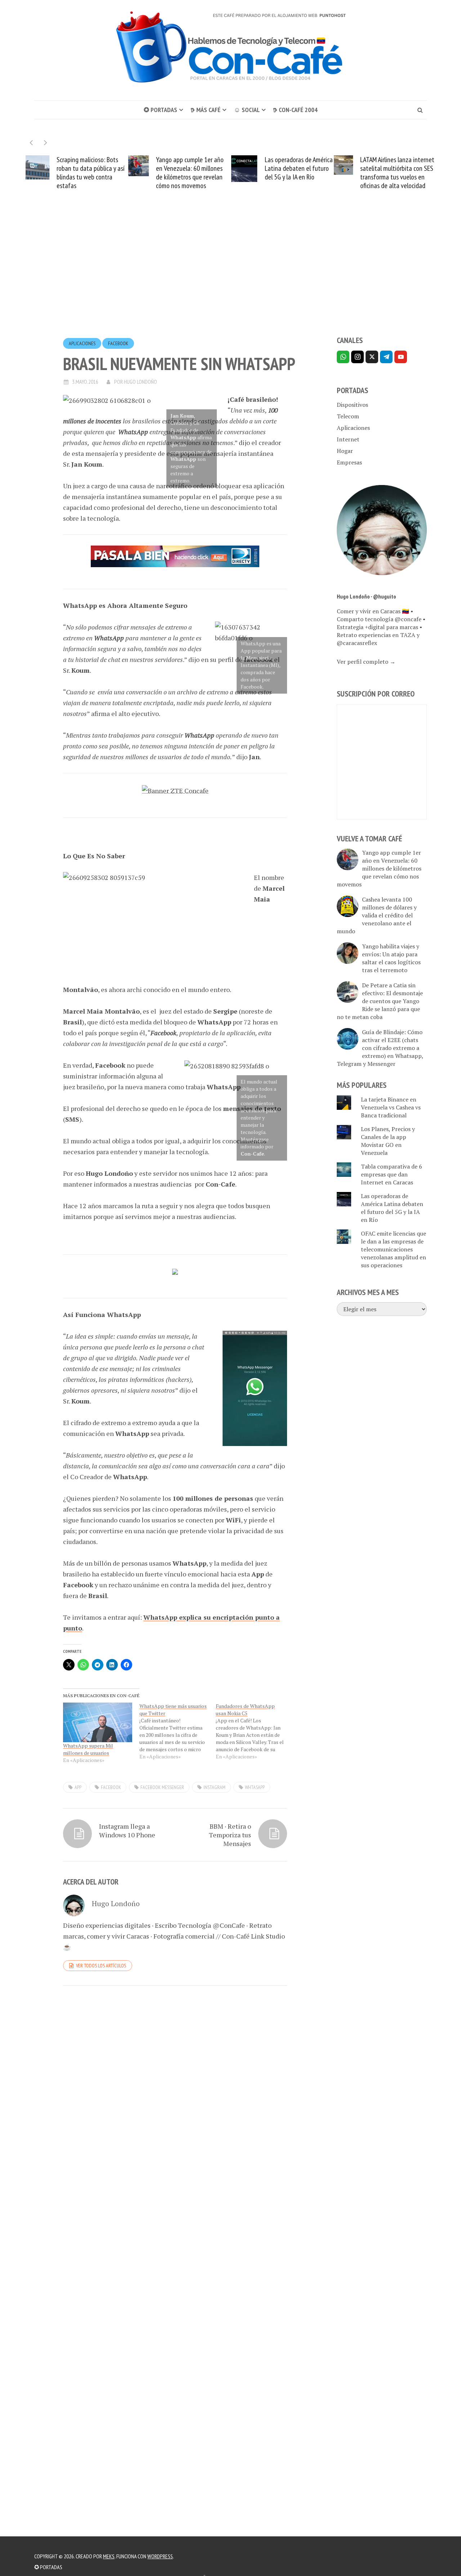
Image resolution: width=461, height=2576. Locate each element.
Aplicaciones (82, 343)
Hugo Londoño (140, 382)
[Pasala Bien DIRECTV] (175, 556)
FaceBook (118, 343)
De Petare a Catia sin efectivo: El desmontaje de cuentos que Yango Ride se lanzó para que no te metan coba (380, 1001)
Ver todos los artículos (101, 1966)
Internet (348, 439)
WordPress (160, 2556)
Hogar (345, 451)
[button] (46, 143)
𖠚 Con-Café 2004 (295, 110)
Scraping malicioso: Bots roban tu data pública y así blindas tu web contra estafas (68, 173)
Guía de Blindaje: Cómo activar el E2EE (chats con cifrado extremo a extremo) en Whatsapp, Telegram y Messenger (380, 1048)
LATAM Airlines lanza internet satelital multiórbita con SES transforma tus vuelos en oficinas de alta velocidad (375, 173)
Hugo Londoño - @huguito (366, 596)
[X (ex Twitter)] (372, 357)
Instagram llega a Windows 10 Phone (127, 1830)
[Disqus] (175, 2090)
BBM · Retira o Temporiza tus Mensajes (230, 1835)
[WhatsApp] (343, 357)
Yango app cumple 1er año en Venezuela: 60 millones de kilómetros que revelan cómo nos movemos (167, 173)
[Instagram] (357, 357)
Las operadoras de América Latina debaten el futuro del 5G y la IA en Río (276, 168)
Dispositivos (352, 405)
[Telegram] (386, 357)
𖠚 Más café (205, 110)
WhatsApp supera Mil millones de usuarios (88, 1749)
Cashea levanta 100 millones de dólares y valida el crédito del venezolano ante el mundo (377, 915)
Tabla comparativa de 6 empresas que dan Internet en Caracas (391, 1174)
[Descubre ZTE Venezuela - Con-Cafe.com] (175, 789)
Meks (109, 2556)
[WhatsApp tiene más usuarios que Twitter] (178, 1731)
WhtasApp (255, 1787)
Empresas (349, 462)
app (78, 1787)
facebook (111, 1787)
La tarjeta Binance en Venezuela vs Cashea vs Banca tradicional (391, 1107)
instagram (214, 1787)
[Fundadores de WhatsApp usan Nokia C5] (254, 1731)
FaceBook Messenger (162, 1787)
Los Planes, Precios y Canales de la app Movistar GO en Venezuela (388, 1141)
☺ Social (247, 110)
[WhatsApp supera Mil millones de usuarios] (98, 1722)
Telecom (348, 416)
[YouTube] (401, 357)
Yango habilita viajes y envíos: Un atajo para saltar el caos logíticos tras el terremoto (391, 958)
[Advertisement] (230, 276)
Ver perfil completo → (366, 662)
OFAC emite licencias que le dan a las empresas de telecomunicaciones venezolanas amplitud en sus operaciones (393, 1249)
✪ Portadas (160, 110)
